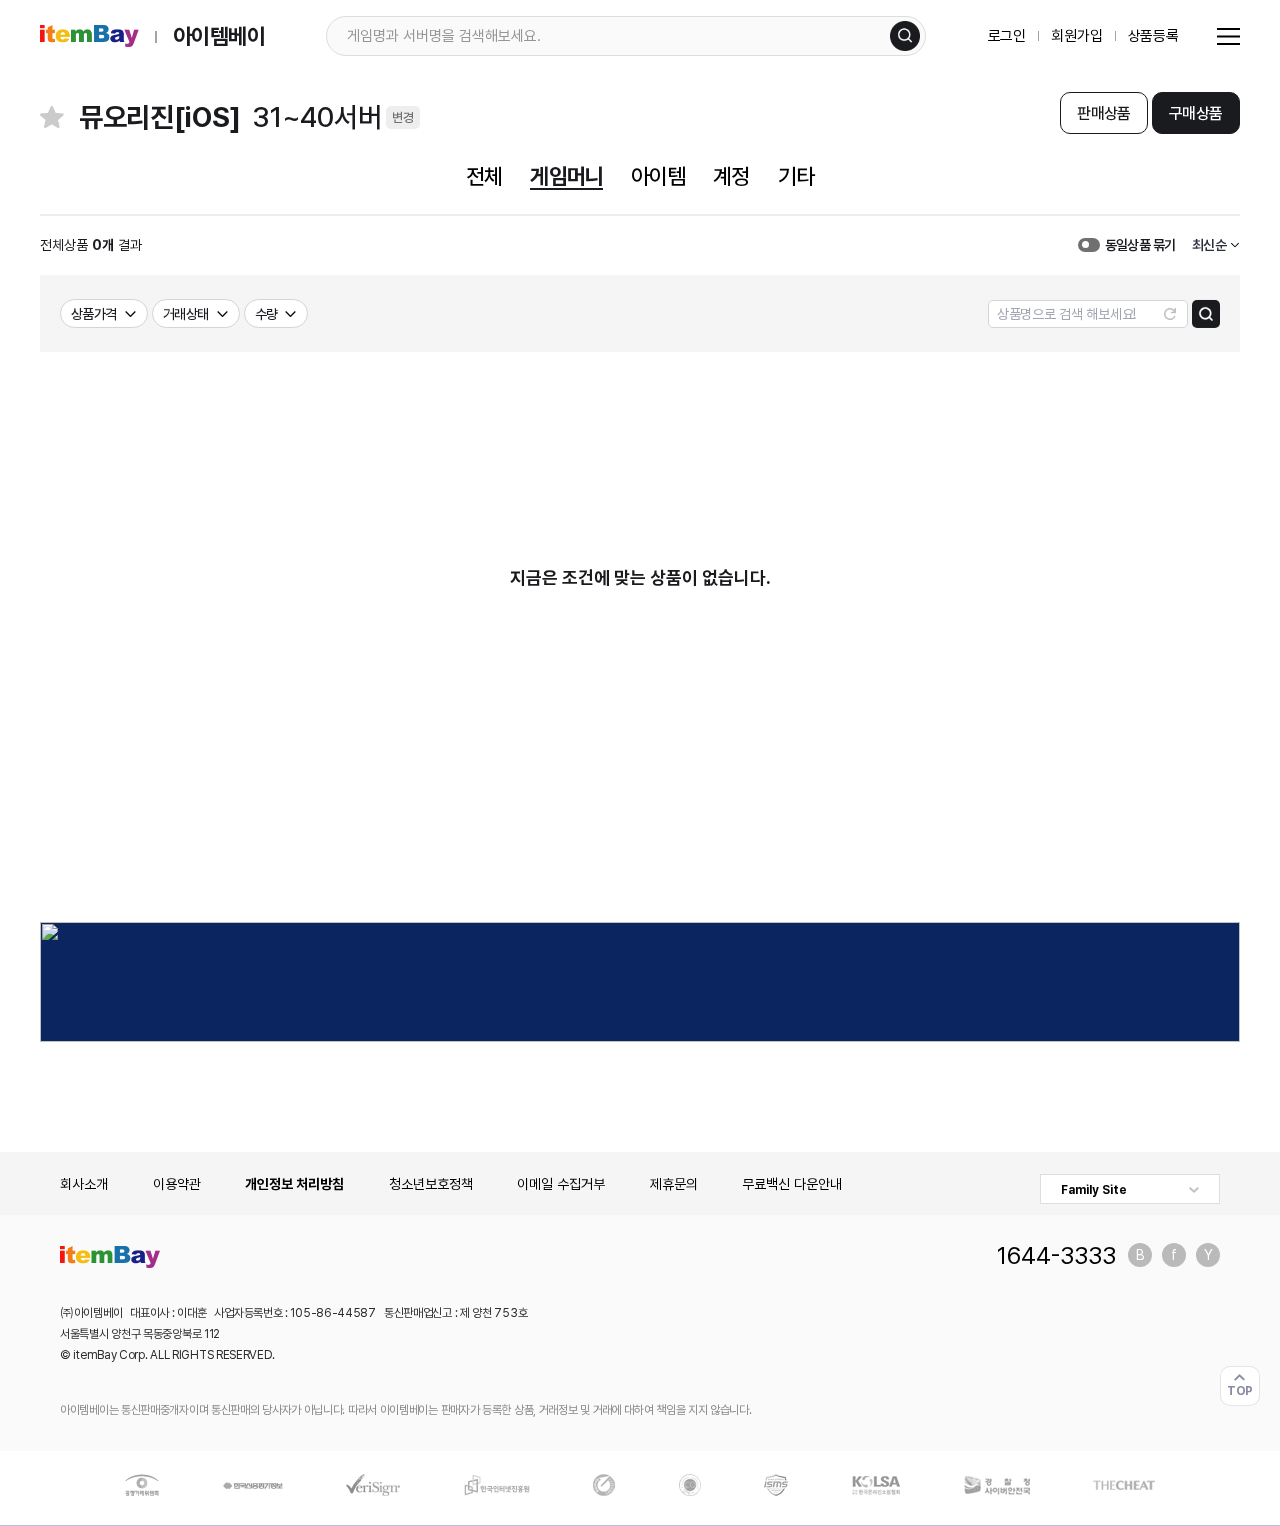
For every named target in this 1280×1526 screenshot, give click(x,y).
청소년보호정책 (431, 1184)
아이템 (658, 176)
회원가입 (1076, 36)
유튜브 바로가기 (1208, 1255)
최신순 (1209, 245)
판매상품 (1103, 113)
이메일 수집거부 (561, 1184)
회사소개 (84, 1184)
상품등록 (1153, 36)
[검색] (905, 36)
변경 (403, 117)
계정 (731, 176)
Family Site (1094, 1190)
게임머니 (566, 176)
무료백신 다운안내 (792, 1184)
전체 (484, 176)
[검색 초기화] (1170, 314)
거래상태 (186, 314)
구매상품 (1195, 113)
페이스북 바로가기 (1174, 1255)
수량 (266, 314)
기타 (796, 176)
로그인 (1007, 36)
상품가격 (94, 314)
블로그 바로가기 (1140, 1255)
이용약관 (177, 1184)
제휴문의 (674, 1184)
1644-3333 (1056, 1255)
